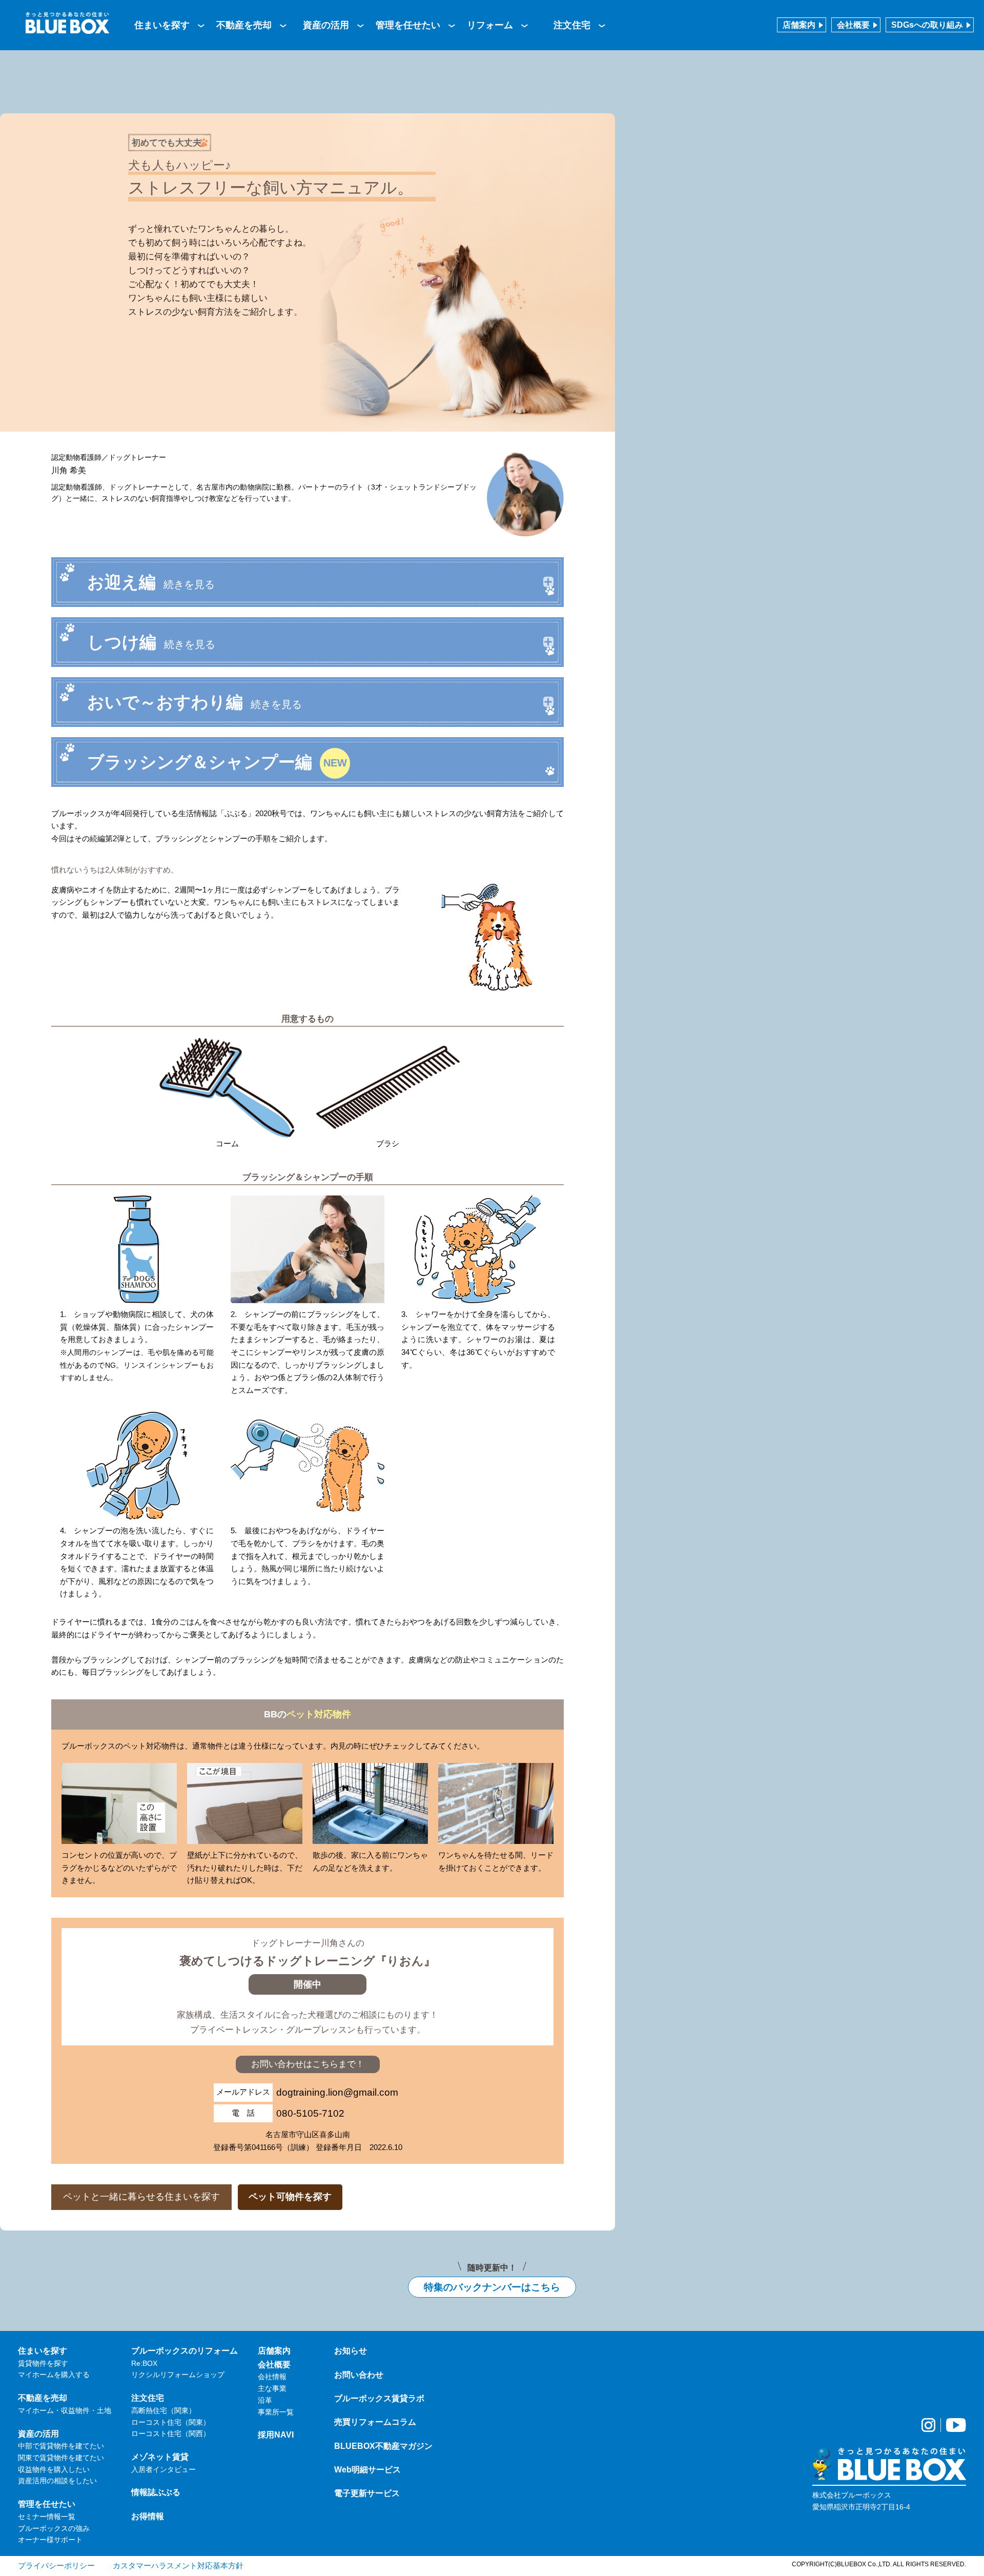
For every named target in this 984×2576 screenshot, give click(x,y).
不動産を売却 (244, 25)
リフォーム (490, 25)
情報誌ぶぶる (156, 2492)
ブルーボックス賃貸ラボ (379, 2398)
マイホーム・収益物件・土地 (65, 2410)
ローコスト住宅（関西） (171, 2433)
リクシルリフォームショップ (178, 2375)
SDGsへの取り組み (927, 25)
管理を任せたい (408, 25)
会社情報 (272, 2377)
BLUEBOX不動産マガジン (383, 2446)
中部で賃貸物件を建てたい (61, 2446)
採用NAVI (276, 2435)
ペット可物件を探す (290, 2197)
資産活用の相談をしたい (57, 2481)
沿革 (265, 2400)
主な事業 (272, 2388)
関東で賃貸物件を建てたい (61, 2458)
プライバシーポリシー (56, 2565)
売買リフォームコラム (375, 2422)
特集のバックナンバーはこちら (492, 2287)
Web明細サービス (367, 2469)
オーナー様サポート (50, 2540)
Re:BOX (144, 2363)
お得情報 (148, 2516)
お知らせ (351, 2350)
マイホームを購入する (54, 2375)
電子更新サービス (367, 2493)
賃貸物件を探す (43, 2363)
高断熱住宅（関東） (163, 2410)
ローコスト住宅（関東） (171, 2422)
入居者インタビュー (163, 2469)
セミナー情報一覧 (47, 2517)
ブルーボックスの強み (54, 2528)
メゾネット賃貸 (160, 2457)
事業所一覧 (276, 2412)
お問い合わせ (359, 2375)
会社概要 (853, 25)
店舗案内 (799, 25)
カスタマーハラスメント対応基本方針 (178, 2565)
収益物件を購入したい (54, 2469)
